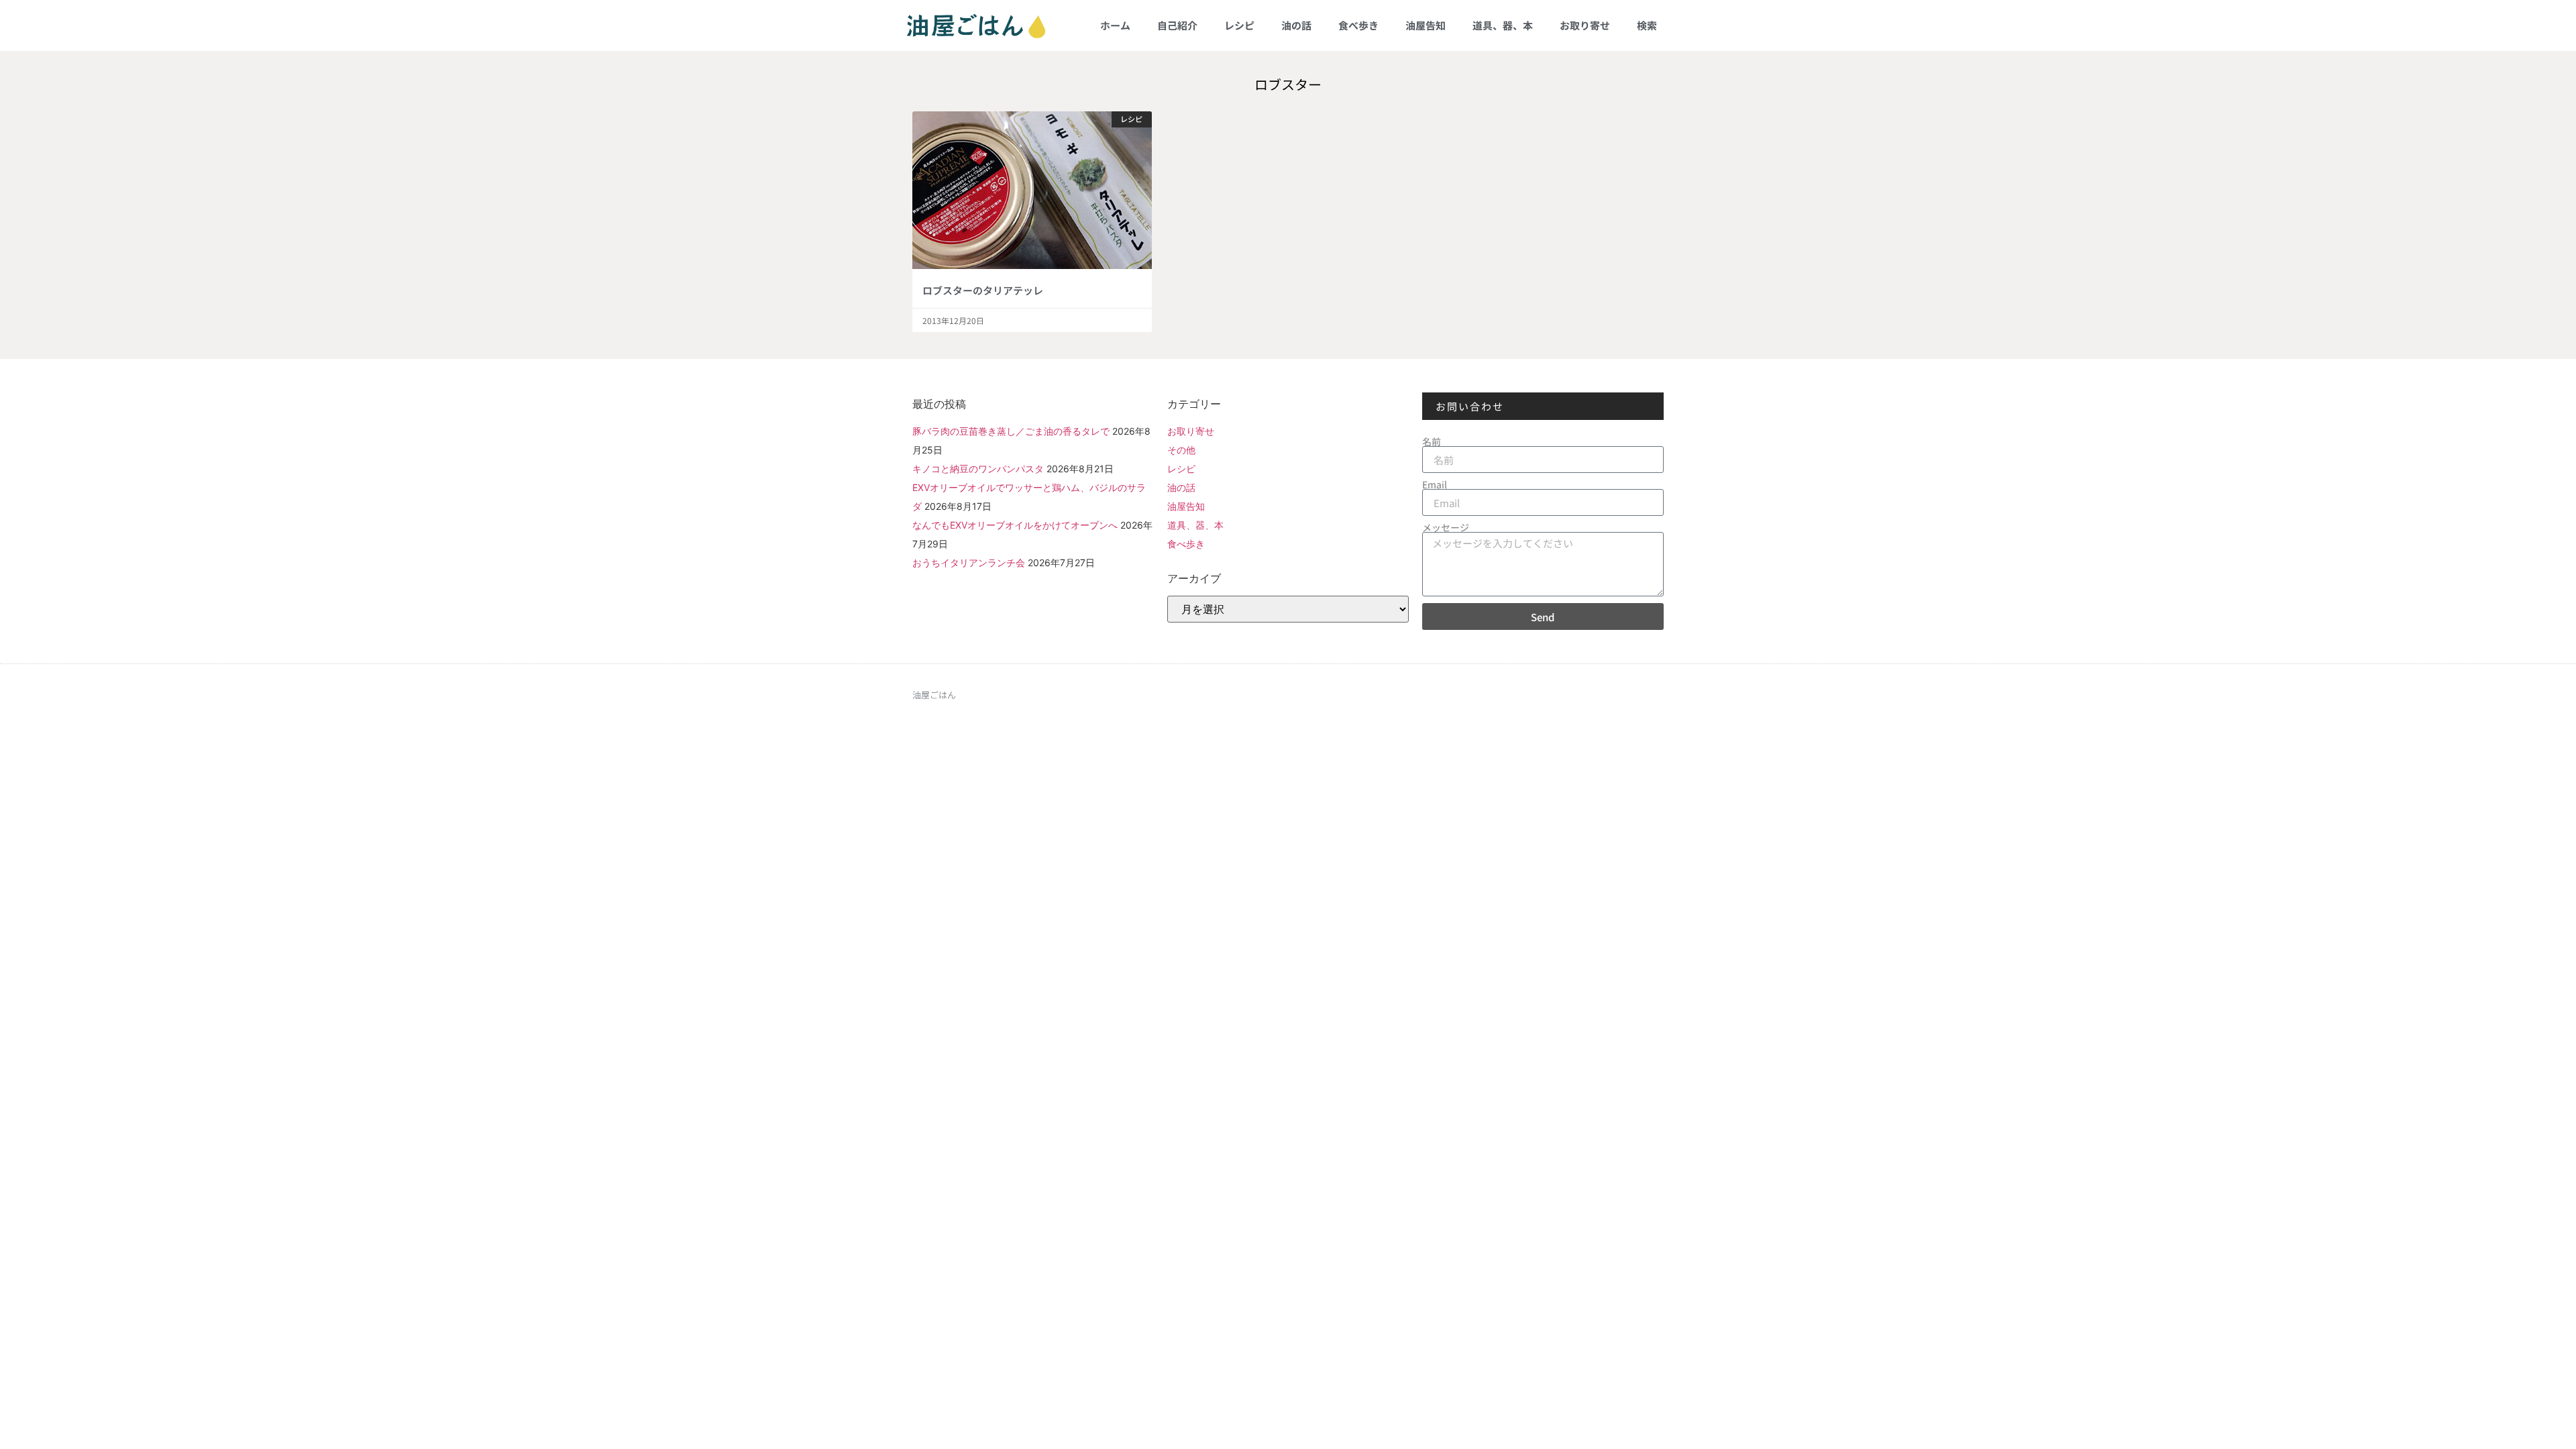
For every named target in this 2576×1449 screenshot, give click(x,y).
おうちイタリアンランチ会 (969, 562)
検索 (1647, 25)
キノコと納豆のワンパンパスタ (978, 469)
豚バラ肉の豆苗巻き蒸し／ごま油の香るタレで (1011, 431)
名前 (1432, 441)
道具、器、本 (1503, 25)
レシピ (1239, 25)
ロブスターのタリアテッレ (983, 290)
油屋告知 (1426, 25)
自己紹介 (1177, 25)
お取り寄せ (1585, 25)
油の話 (1296, 25)
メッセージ (1446, 527)
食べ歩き (1358, 25)
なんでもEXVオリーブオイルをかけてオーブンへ (1015, 525)
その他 (1181, 450)
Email (1435, 484)
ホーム (1115, 25)
